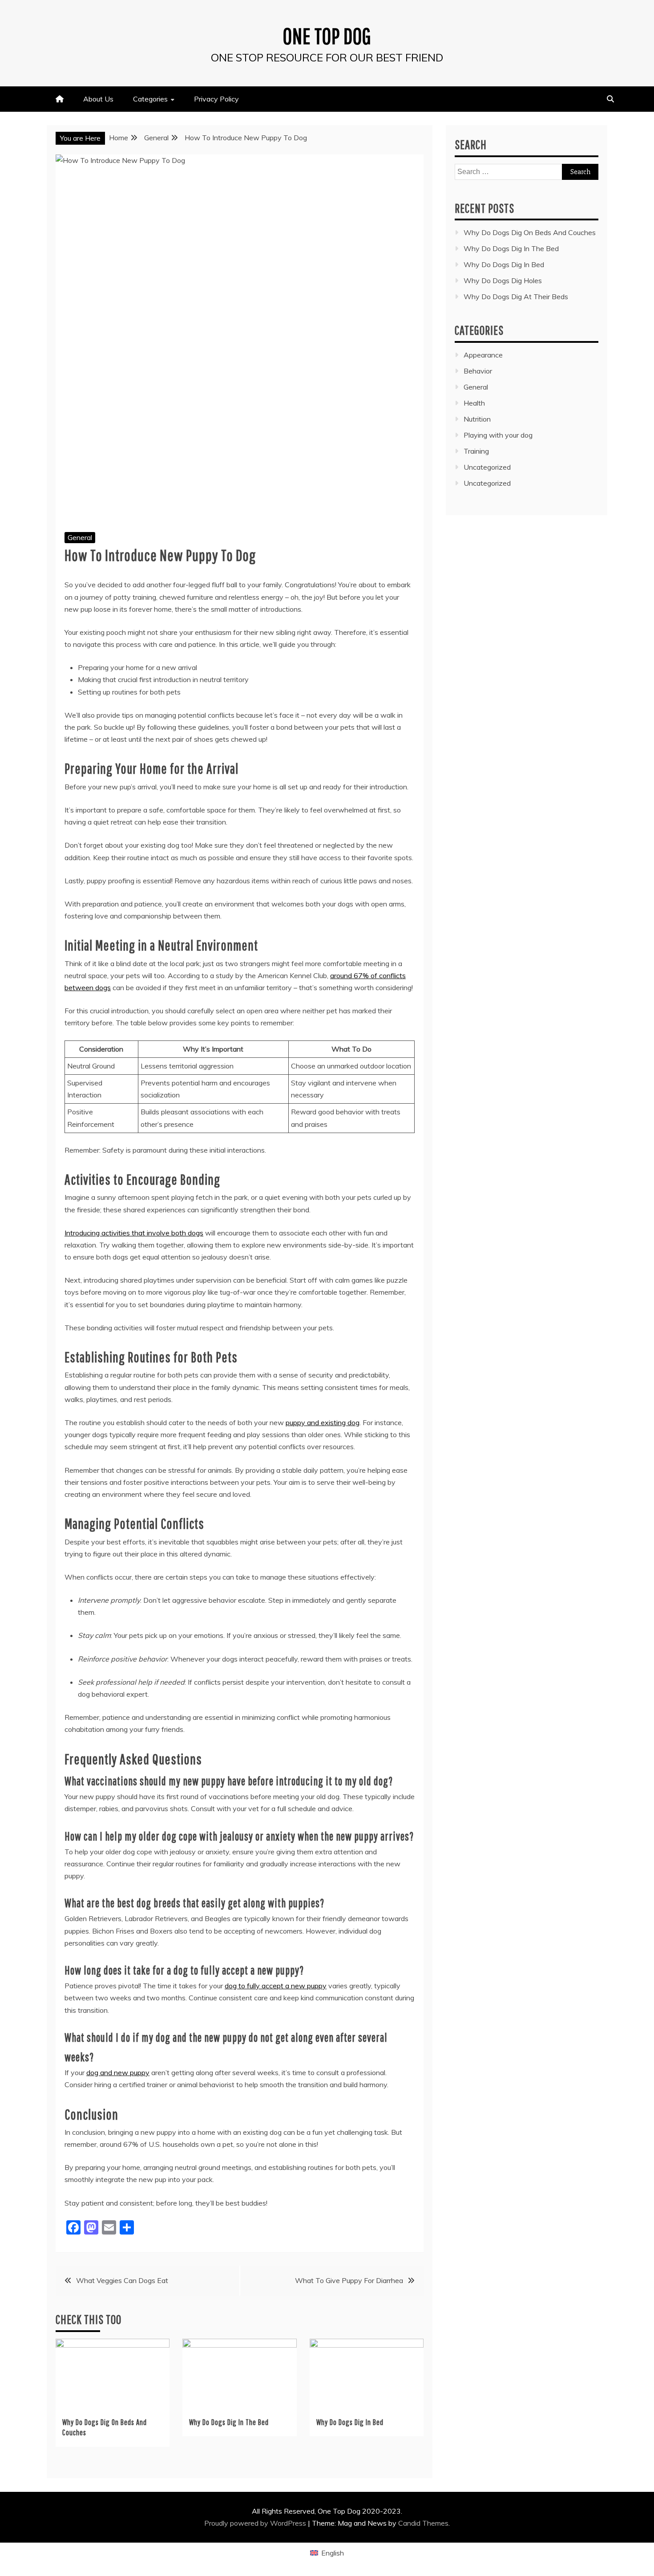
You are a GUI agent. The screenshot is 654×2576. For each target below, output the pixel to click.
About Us (98, 99)
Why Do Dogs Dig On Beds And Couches (530, 232)
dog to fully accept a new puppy (276, 1986)
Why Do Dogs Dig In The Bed (229, 2422)
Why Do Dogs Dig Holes (503, 280)
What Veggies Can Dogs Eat (122, 2280)
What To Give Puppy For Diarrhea (349, 2280)
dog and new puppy (118, 2072)
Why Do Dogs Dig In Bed (350, 2422)
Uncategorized (487, 467)
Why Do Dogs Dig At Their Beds (516, 297)
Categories (150, 99)
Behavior (478, 371)
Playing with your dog (498, 435)
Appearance (483, 355)
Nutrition (477, 419)
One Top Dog (327, 36)
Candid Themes (423, 2523)
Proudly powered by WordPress (256, 2523)
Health (474, 403)
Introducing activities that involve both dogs (134, 1233)
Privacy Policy (216, 99)
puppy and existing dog (323, 1422)
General (80, 537)
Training (476, 451)
